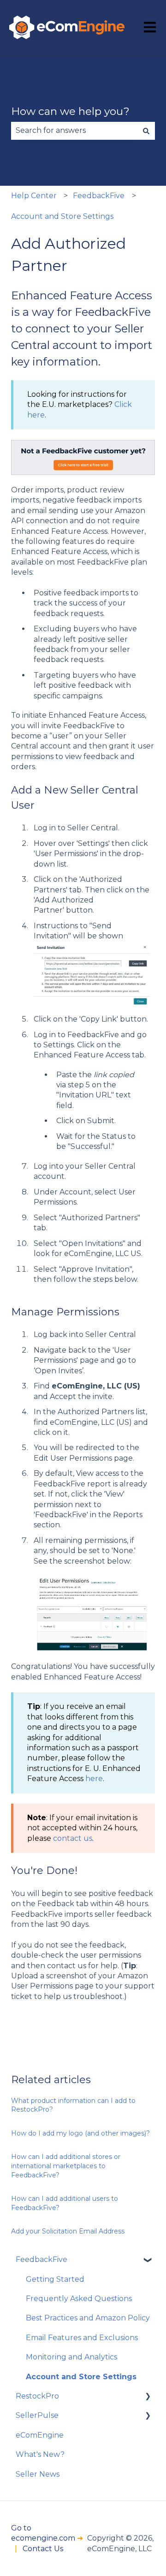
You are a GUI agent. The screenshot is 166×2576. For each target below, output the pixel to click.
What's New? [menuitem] (40, 2454)
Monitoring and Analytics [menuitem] (71, 2357)
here (94, 1779)
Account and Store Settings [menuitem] (81, 2377)
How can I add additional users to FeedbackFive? (65, 2203)
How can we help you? (70, 111)
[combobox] (74, 131)
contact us (73, 1838)
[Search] (146, 131)
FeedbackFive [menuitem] (41, 2259)
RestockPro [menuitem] (37, 2396)
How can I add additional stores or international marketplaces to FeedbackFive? (66, 2166)
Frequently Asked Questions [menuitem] (79, 2299)
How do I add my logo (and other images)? (80, 2133)
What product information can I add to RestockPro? (73, 2105)
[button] (148, 2260)
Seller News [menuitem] (38, 2474)
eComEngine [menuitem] (40, 2435)
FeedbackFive (99, 196)
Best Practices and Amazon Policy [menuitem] (88, 2318)
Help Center (34, 196)
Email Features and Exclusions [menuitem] (82, 2338)
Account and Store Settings (62, 216)
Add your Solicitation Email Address (68, 2231)
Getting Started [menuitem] (55, 2279)
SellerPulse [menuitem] (37, 2415)
